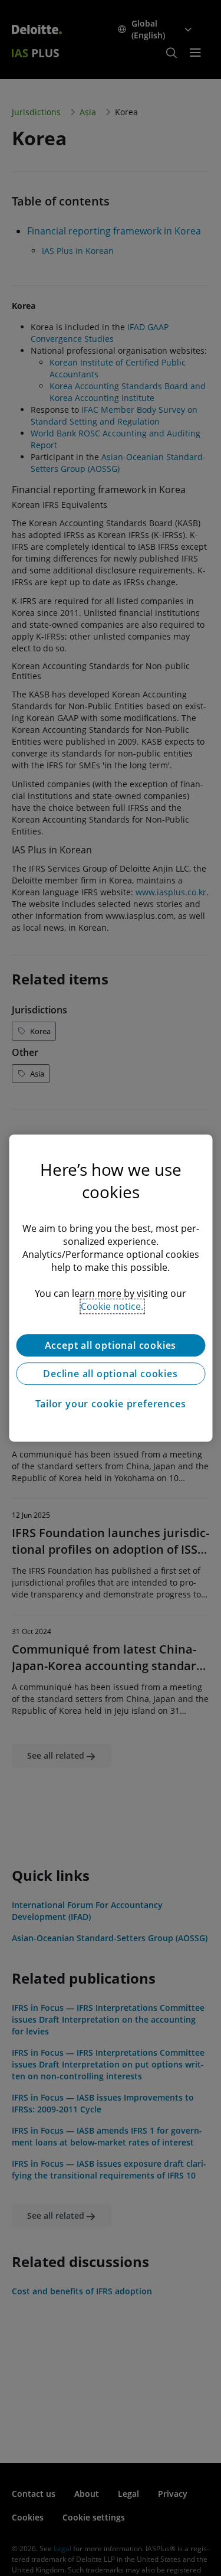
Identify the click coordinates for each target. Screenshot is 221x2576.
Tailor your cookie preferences (111, 1404)
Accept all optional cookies (111, 1345)
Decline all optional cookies (110, 1374)
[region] (111, 1288)
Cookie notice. (112, 1306)
